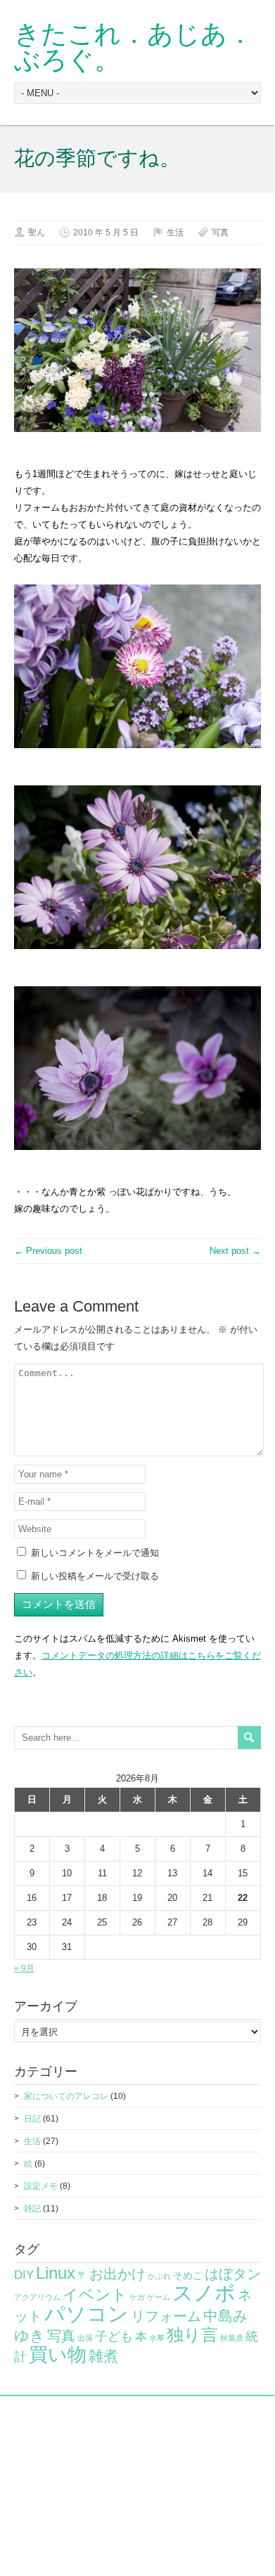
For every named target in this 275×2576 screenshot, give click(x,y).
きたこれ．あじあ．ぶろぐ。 (134, 47)
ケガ (137, 2297)
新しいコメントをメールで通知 (95, 1553)
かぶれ (159, 2276)
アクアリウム (37, 2297)
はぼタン (233, 2274)
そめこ (188, 2275)
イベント (95, 2295)
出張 (85, 2338)
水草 (157, 2338)
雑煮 (103, 2356)
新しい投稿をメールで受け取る (95, 1576)
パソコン (87, 2314)
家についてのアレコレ (66, 2096)
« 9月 (24, 1968)
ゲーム (159, 2297)
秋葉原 (232, 2338)
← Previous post (48, 1251)
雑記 (32, 2209)
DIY (24, 2275)
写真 (220, 233)
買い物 (58, 2354)
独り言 (192, 2335)
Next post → (235, 1251)
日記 (32, 2119)
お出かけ (117, 2274)
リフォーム (166, 2316)
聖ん (37, 233)
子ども (114, 2336)
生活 (175, 233)
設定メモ (41, 2186)
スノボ (204, 2293)
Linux (56, 2273)
